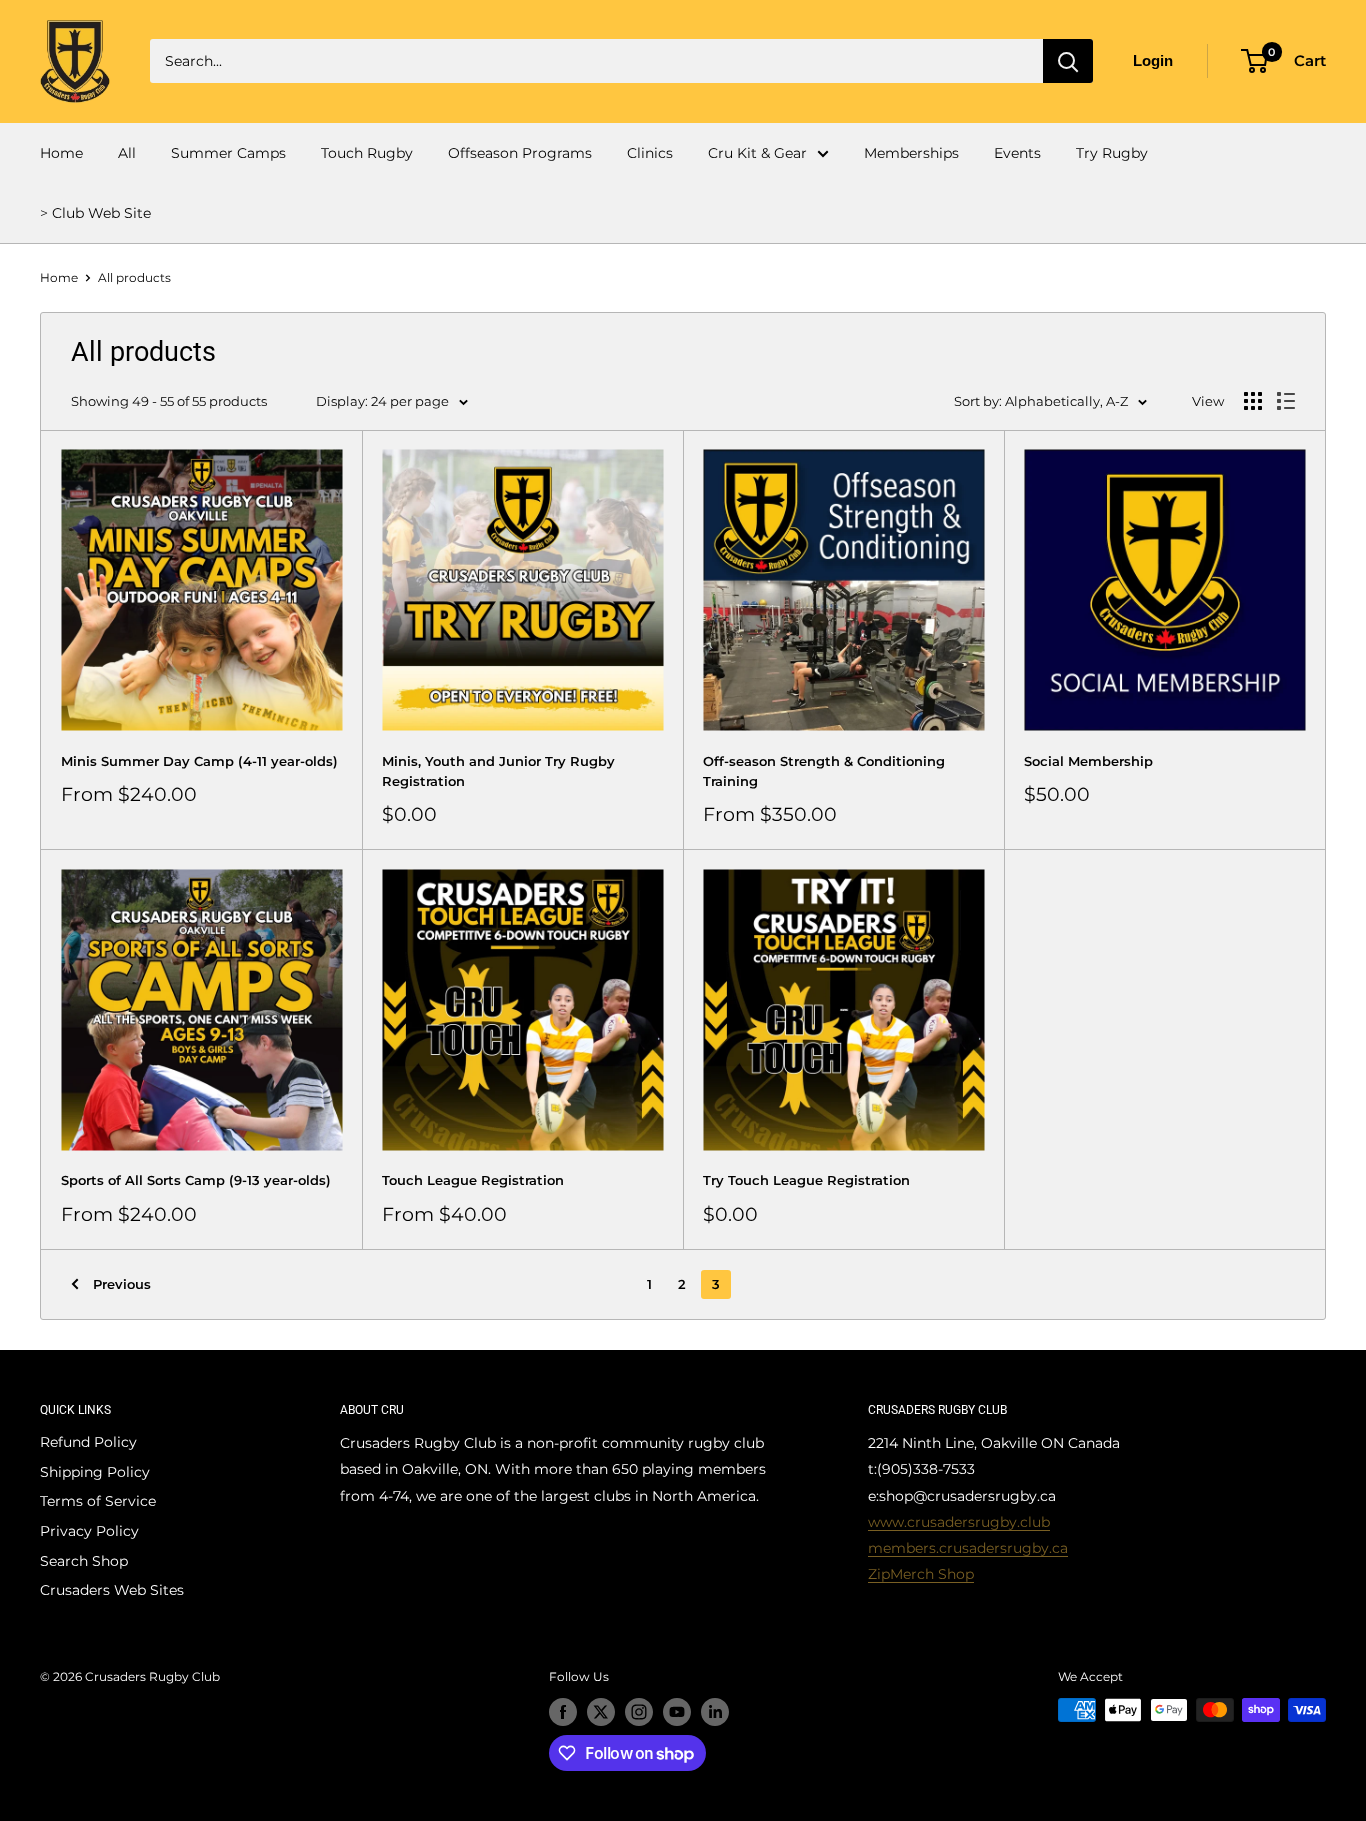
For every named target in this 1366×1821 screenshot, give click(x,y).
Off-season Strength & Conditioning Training (824, 771)
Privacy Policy (89, 1531)
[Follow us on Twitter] (601, 1712)
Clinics (650, 153)
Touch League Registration (473, 1180)
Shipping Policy (95, 1472)
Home (61, 153)
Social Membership (1088, 761)
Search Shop (84, 1561)
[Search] (1068, 61)
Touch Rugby (367, 153)
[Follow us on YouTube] (677, 1712)
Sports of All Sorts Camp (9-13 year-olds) (196, 1180)
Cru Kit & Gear (757, 153)
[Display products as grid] (1253, 401)
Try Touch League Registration (806, 1180)
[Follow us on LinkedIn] (715, 1712)
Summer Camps (228, 153)
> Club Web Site (95, 213)
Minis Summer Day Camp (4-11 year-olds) (199, 761)
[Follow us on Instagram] (639, 1712)
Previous (122, 1284)
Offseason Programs (520, 153)
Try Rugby (1112, 153)
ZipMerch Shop (921, 1574)
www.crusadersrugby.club (959, 1522)
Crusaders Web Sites (112, 1590)
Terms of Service (98, 1501)
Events (1017, 153)
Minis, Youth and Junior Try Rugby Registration (498, 771)
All (127, 153)
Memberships (911, 153)
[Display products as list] (1286, 401)
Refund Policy (88, 1442)
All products (134, 277)
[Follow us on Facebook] (563, 1712)
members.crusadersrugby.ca (968, 1548)
